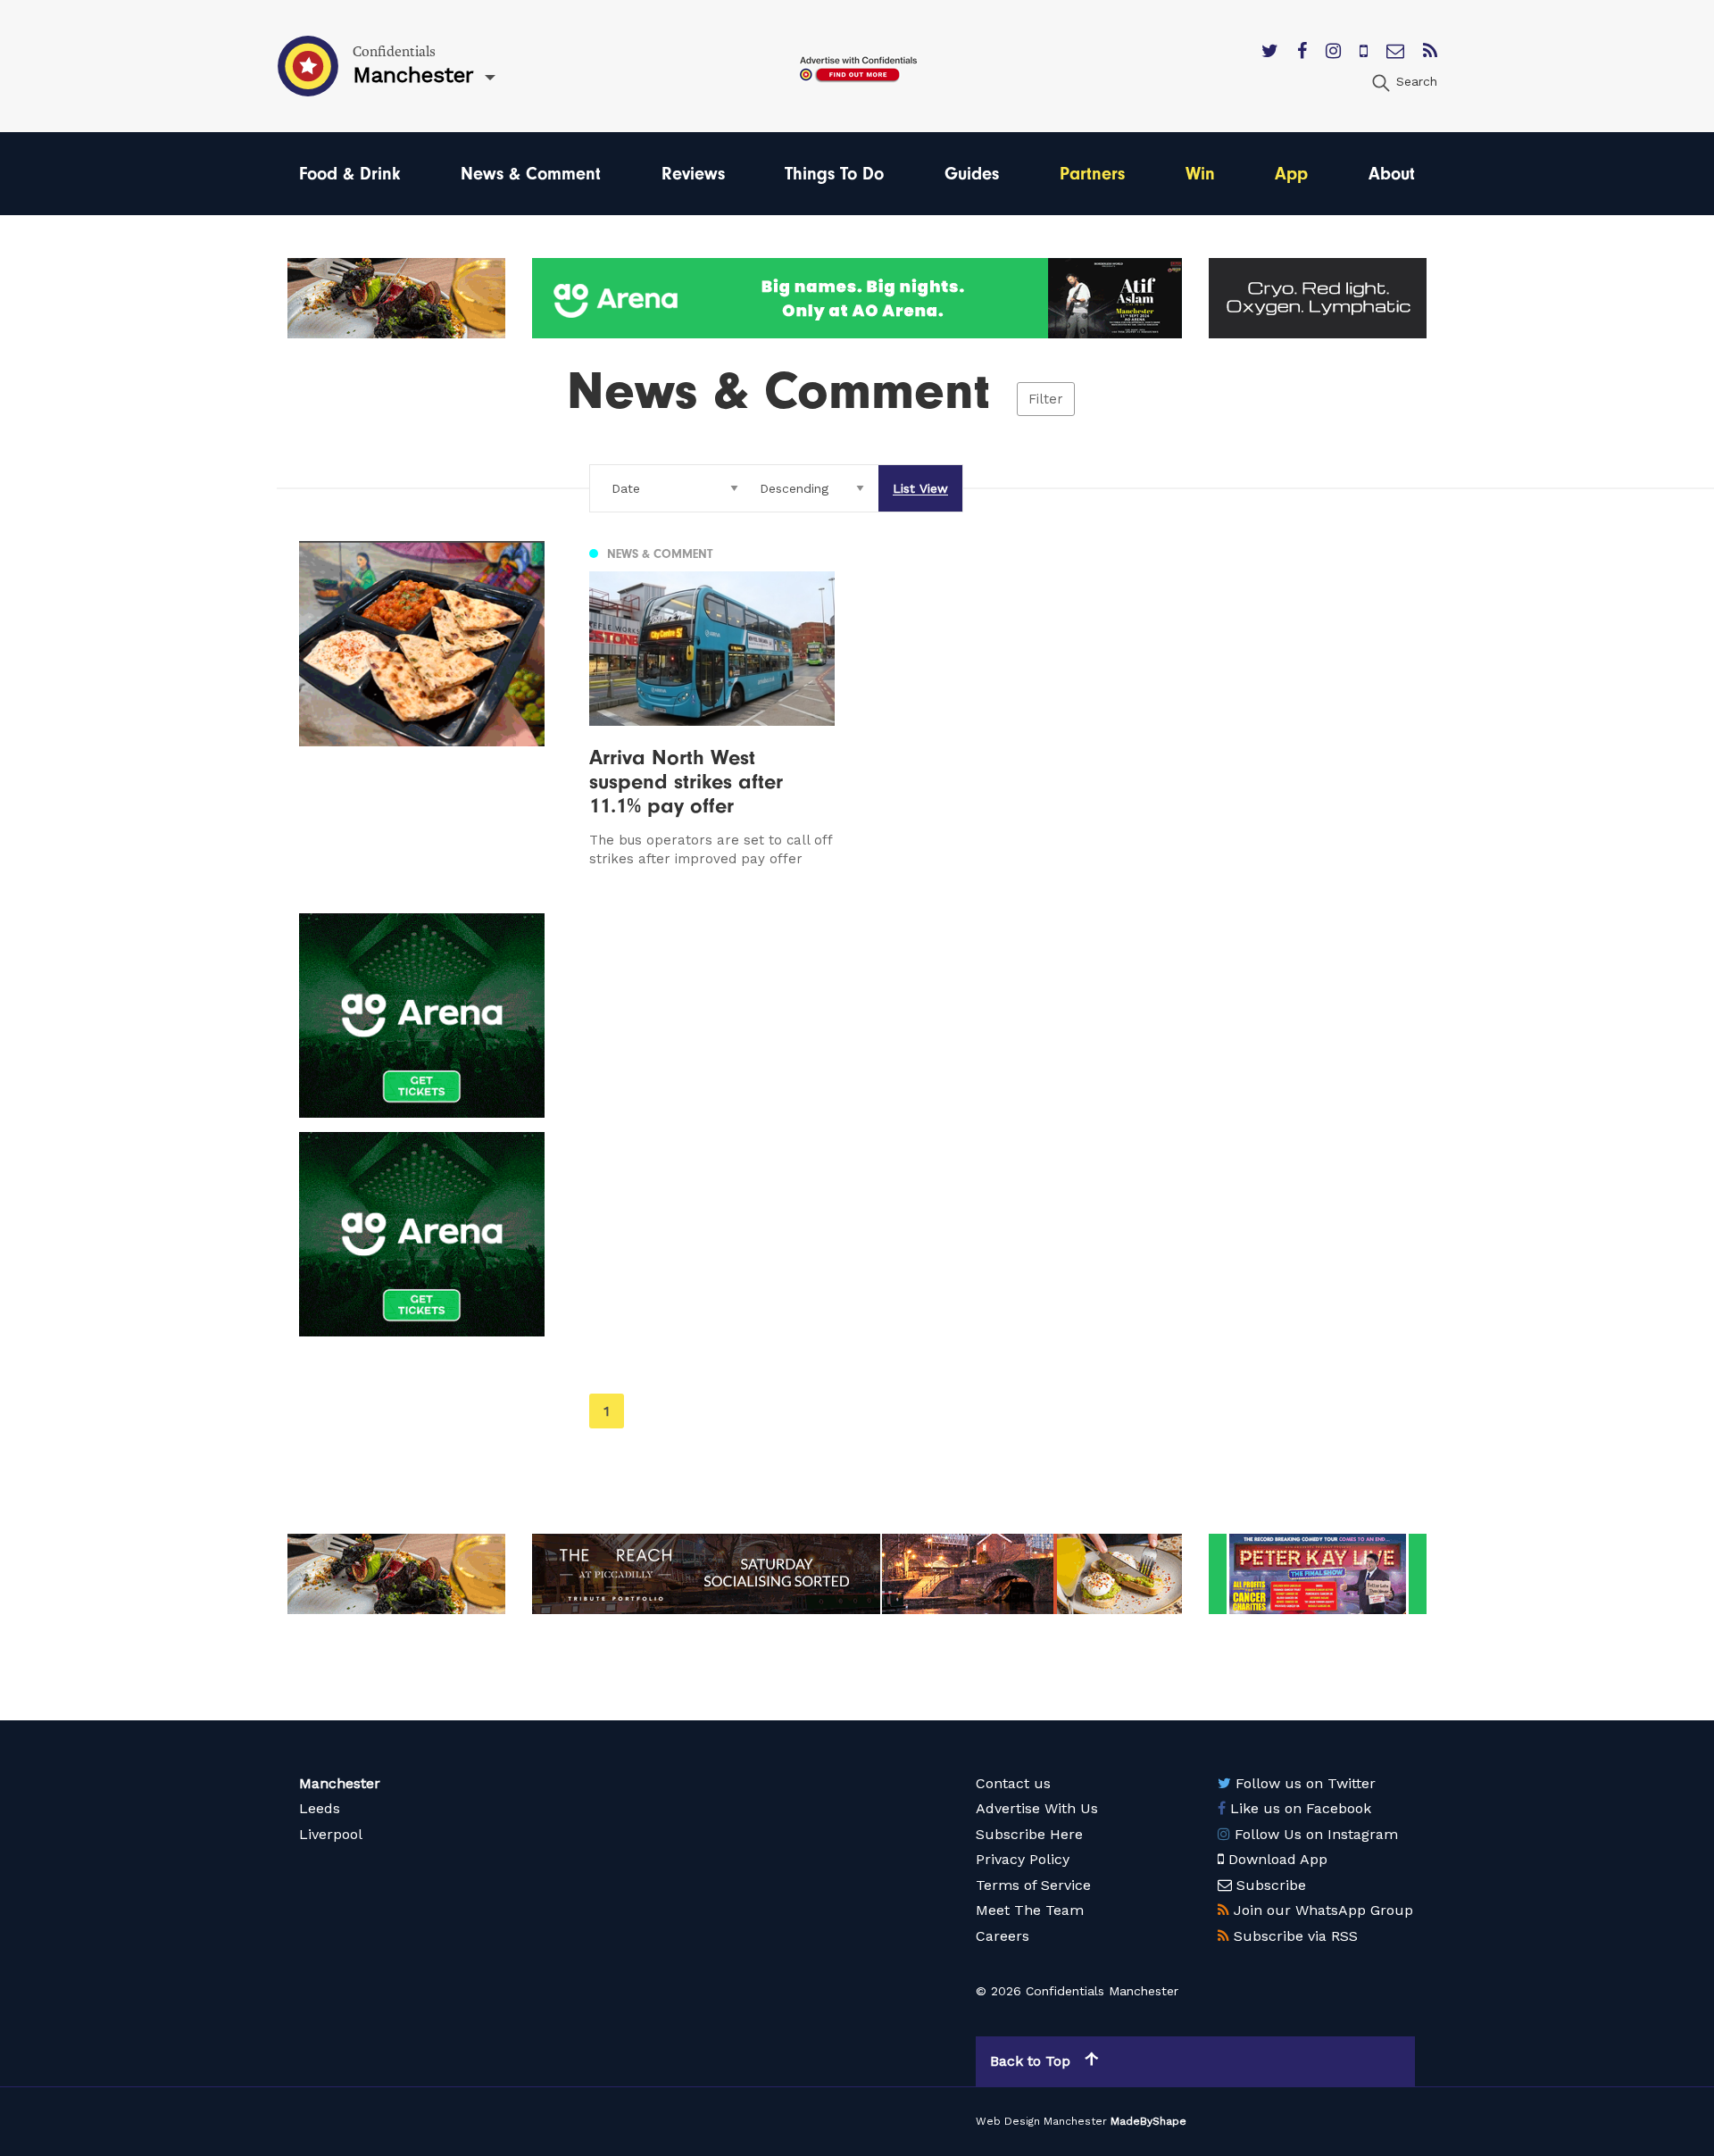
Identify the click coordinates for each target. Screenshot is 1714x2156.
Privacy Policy (1023, 1859)
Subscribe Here (1029, 1834)
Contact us (1013, 1783)
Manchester (340, 1783)
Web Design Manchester (1041, 2121)
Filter (1046, 399)
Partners (1092, 174)
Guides (972, 174)
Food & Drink (349, 174)
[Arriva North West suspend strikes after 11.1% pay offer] (712, 704)
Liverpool (331, 1834)
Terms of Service (1033, 1885)
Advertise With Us (1037, 1808)
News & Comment (531, 174)
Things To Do (834, 174)
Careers (1003, 1936)
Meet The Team (1030, 1910)
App (1291, 174)
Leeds (320, 1808)
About (1392, 174)
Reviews (693, 174)
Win (1200, 174)
